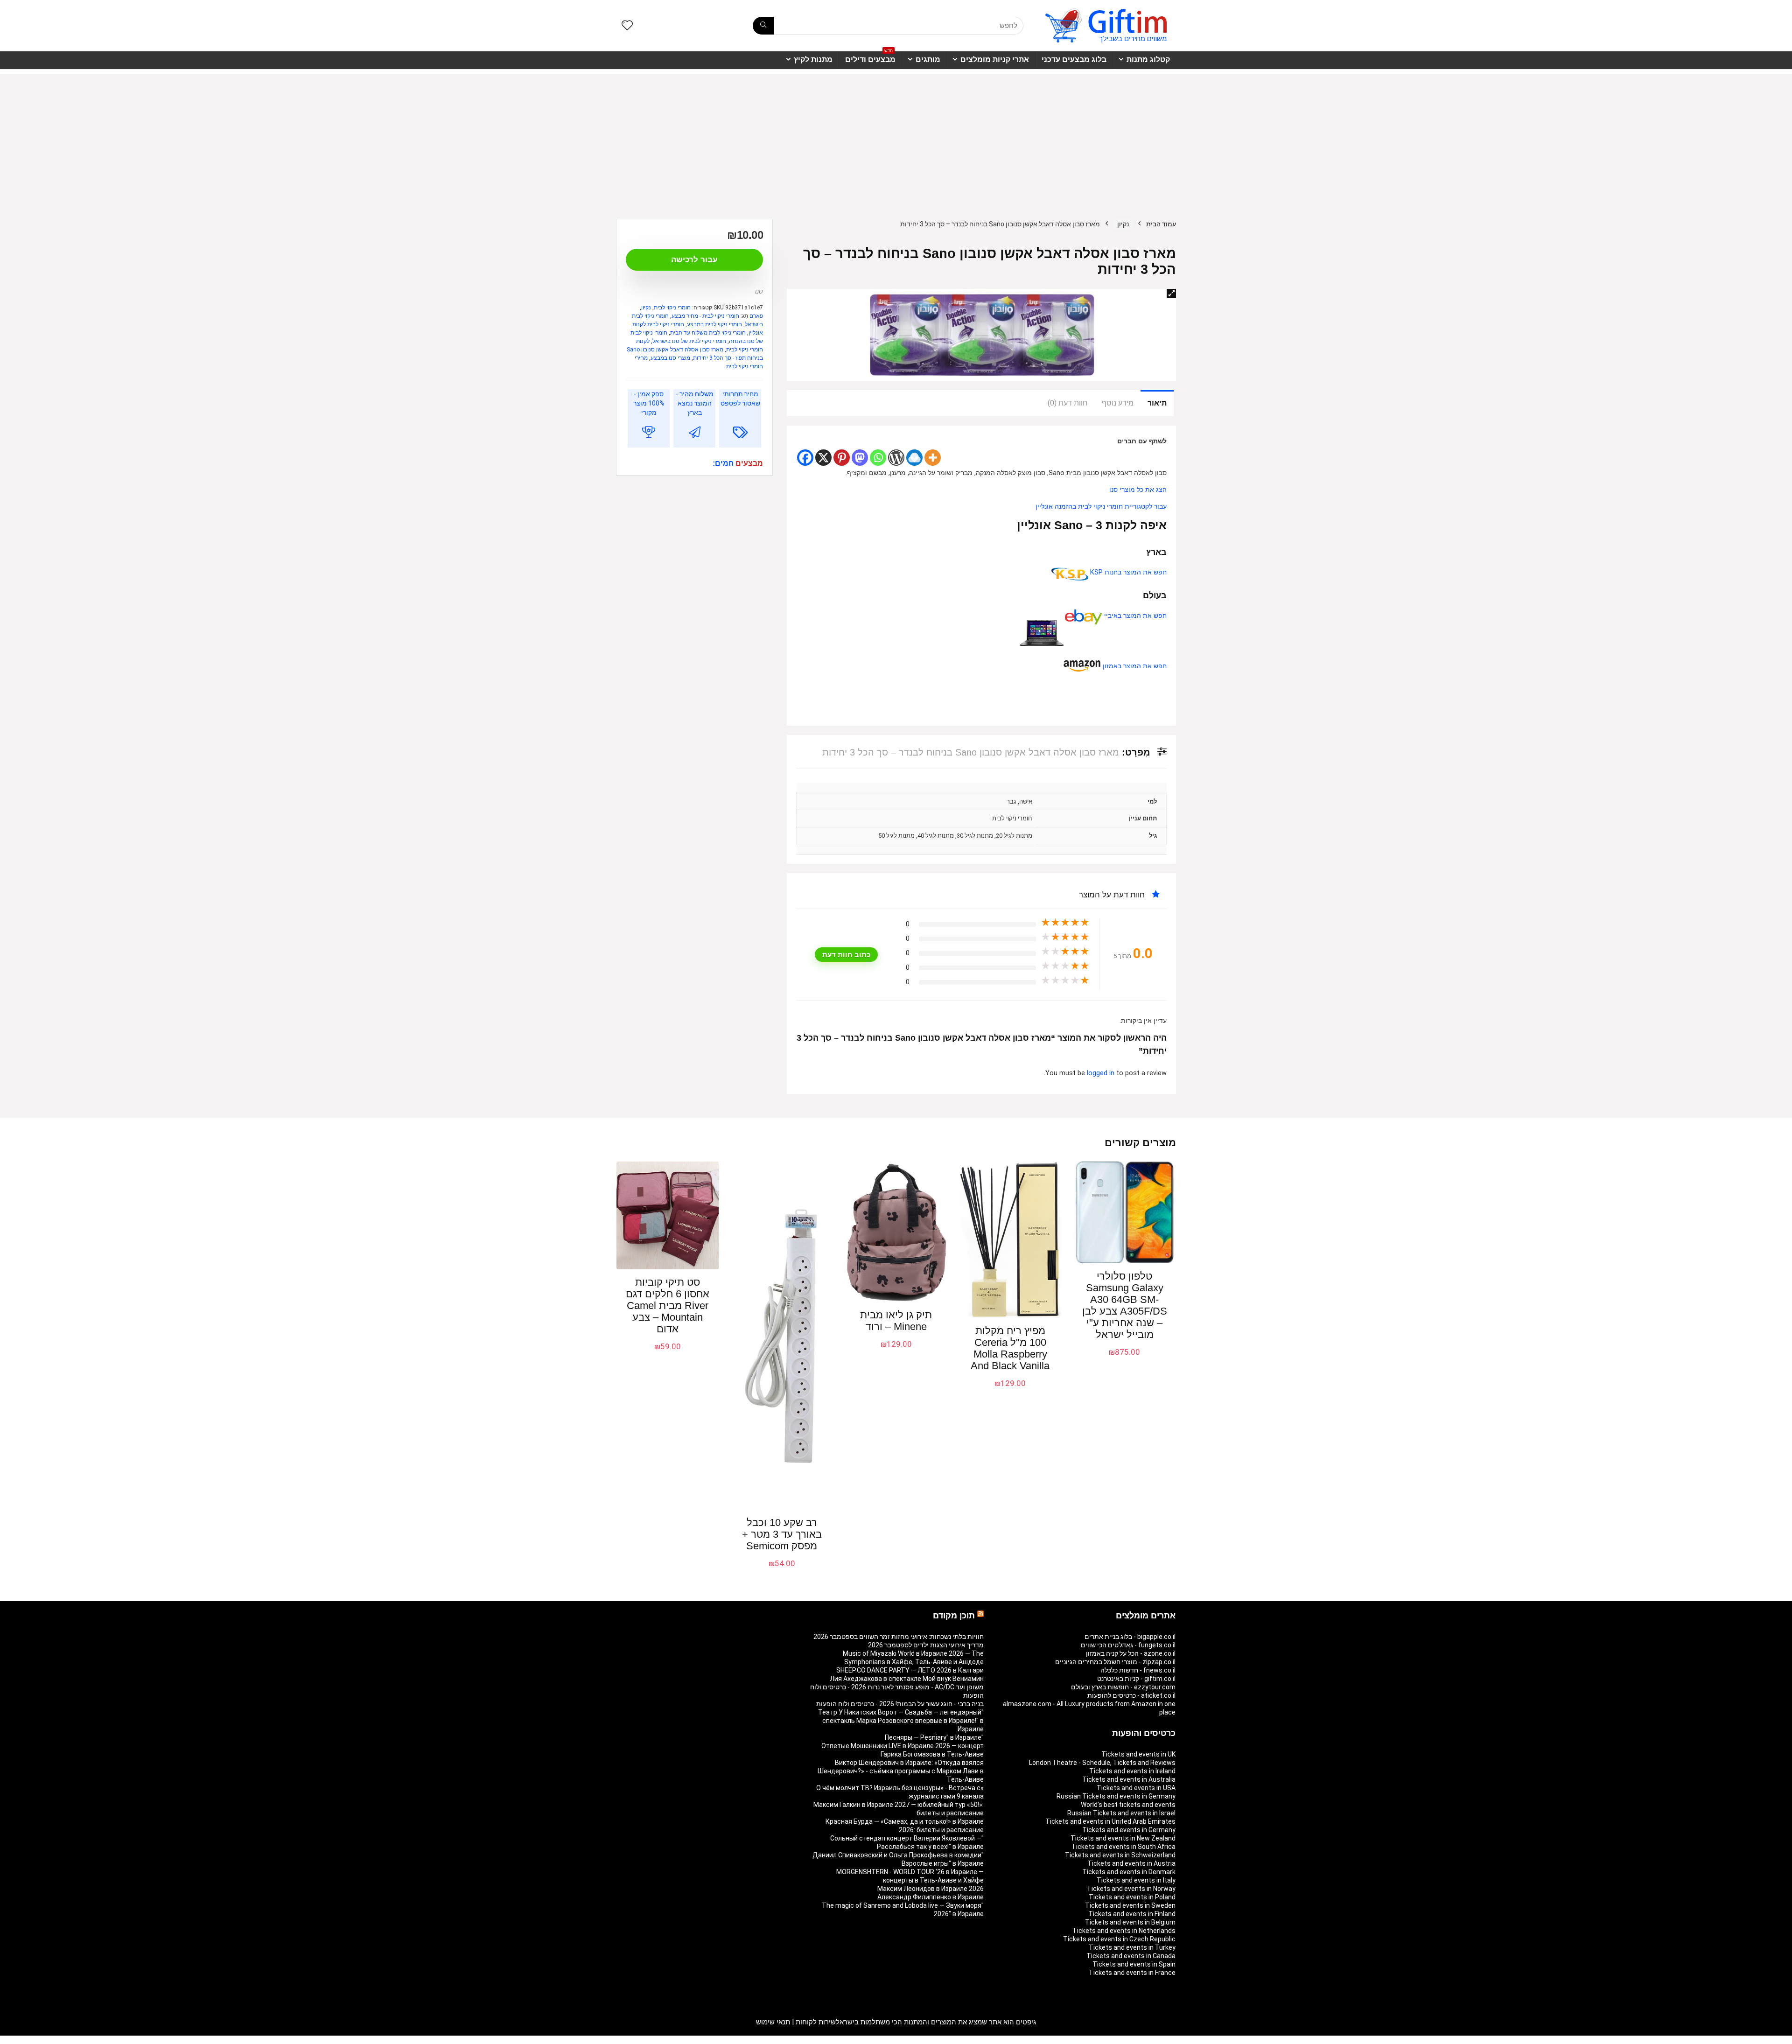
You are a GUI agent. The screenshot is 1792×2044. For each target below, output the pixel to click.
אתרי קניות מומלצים (995, 59)
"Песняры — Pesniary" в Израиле (934, 1737)
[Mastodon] (860, 458)
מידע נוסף (1118, 403)
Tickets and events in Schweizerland (1120, 1855)
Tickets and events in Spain (1134, 1964)
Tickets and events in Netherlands (1124, 1931)
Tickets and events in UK (1138, 1754)
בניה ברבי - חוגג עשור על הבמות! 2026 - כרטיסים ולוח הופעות (900, 1704)
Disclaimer (670, 2040)
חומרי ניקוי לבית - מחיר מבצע (705, 316)
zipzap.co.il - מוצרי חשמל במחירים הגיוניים (1115, 1662)
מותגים (928, 59)
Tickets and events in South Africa (1123, 1847)
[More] (933, 458)
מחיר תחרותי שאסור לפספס (740, 399)
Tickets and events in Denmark (1129, 1872)
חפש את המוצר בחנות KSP (1127, 572)
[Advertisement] (896, 140)
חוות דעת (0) (1068, 403)
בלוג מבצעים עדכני (1074, 59)
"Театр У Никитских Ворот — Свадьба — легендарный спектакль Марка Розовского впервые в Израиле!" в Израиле (901, 1721)
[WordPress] (896, 458)
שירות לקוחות (816, 2022)
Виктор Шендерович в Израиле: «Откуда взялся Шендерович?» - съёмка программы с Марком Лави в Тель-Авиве (901, 1771)
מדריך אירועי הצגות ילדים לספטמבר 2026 (926, 1645)
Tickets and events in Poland (1132, 1897)
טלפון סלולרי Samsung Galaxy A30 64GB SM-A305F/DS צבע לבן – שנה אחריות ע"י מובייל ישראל (1125, 1305)
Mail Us (641, 2040)
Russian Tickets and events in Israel (1121, 1813)
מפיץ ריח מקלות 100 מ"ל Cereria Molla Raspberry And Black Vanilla (1010, 1348)
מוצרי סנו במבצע (670, 358)
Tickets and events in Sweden (1130, 1905)
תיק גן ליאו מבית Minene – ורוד (896, 1321)
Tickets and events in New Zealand (1123, 1838)
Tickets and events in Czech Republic (1119, 1939)
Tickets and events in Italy (1136, 1880)
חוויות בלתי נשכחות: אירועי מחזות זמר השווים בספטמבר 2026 (899, 1637)
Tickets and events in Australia (1129, 1779)
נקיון (1123, 224)
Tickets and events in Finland (1132, 1914)
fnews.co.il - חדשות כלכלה (1138, 1670)
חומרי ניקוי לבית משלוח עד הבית (708, 333)
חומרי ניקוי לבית (672, 308)
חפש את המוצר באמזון (1134, 666)
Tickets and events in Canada (1131, 1956)
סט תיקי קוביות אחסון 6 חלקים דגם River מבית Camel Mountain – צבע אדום (668, 1305)
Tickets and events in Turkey (1132, 1947)
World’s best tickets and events (1128, 1805)
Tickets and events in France (1132, 1973)
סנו (759, 291)
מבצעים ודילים (870, 57)
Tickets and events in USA (1136, 1788)
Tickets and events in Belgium (1130, 1922)
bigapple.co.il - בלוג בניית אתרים (1130, 1637)
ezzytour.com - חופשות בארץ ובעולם (1123, 1687)
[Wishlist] (627, 26)
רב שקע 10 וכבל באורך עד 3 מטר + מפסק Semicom (782, 1534)
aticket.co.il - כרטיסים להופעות (1131, 1695)
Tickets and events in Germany (1129, 1830)
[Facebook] (805, 458)
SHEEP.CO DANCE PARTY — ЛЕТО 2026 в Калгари (910, 1670)
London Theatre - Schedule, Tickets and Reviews (1102, 1763)
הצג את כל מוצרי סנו (1138, 490)
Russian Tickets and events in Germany (1116, 1796)
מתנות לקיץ (813, 59)
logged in (1102, 1073)
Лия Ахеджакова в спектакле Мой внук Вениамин (907, 1679)
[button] (1171, 294)
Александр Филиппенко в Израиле (931, 1897)
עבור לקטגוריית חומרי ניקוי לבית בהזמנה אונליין (1101, 507)
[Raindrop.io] (914, 458)
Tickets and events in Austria (1131, 1863)
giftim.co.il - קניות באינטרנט (1136, 1679)
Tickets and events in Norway (1131, 1889)
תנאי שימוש (773, 2022)
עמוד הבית (1161, 224)
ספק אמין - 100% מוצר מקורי (649, 403)
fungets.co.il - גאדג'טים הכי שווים (1128, 1645)
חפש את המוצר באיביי (1134, 616)
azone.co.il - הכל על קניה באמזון (1131, 1653)
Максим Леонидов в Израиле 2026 (931, 1889)
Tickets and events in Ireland (1132, 1771)
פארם (756, 316)
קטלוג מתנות (1148, 59)
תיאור (1157, 403)
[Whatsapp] (878, 458)
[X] (823, 458)
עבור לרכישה (694, 260)
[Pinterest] (842, 458)
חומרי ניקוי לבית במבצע (714, 324)
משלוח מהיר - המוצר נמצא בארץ (695, 403)
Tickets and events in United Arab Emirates (1110, 1821)
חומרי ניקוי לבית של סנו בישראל (689, 341)
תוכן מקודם (954, 1616)
